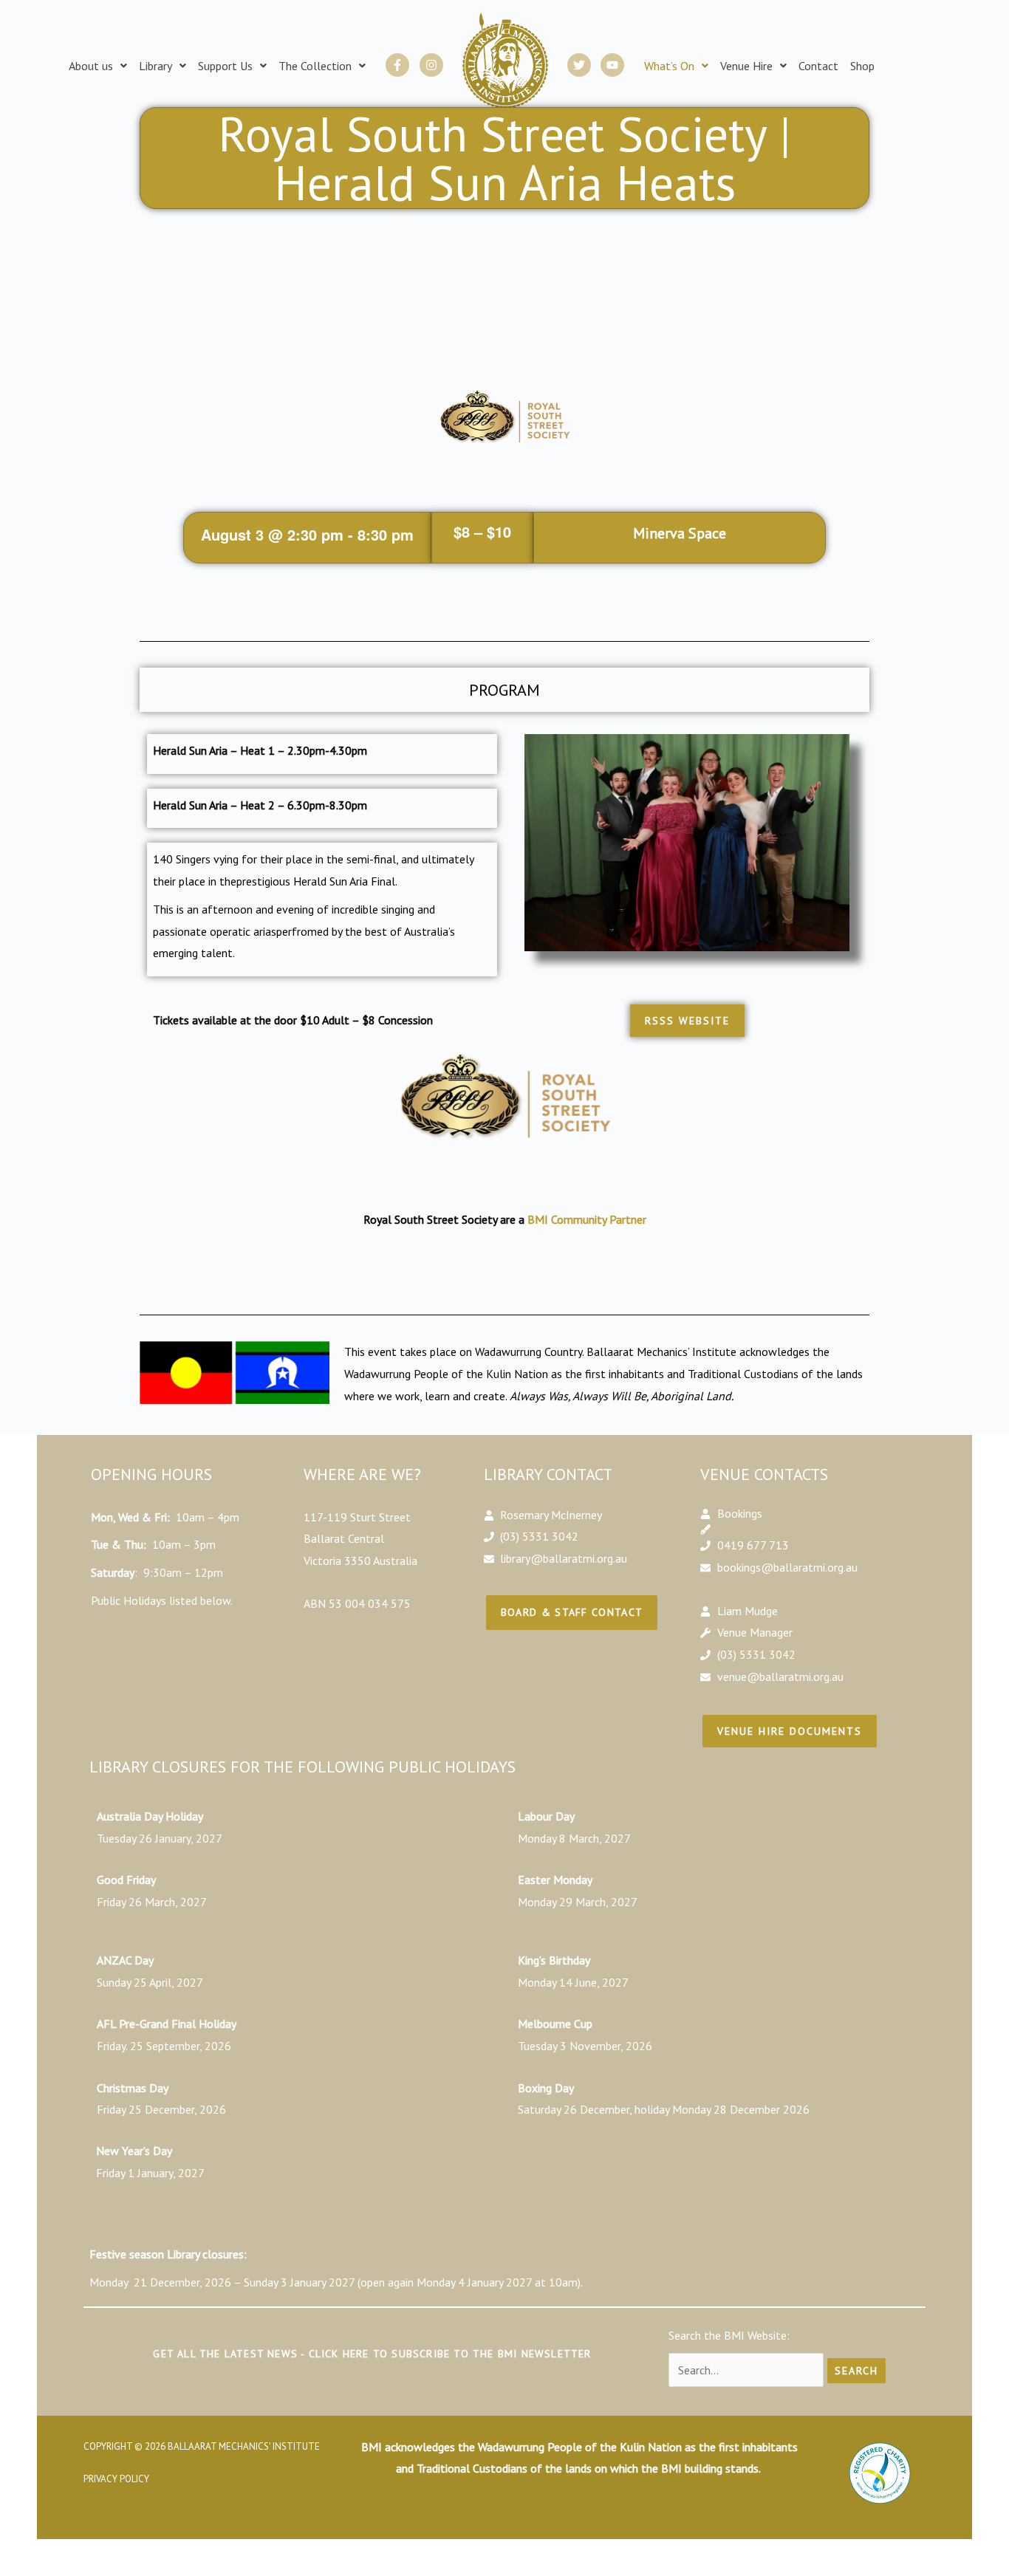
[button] (98, 66)
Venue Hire (746, 66)
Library (155, 66)
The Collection (315, 66)
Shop (862, 66)
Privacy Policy (116, 2479)
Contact (818, 66)
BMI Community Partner (587, 1219)
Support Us (225, 66)
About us (91, 66)
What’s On (669, 66)
